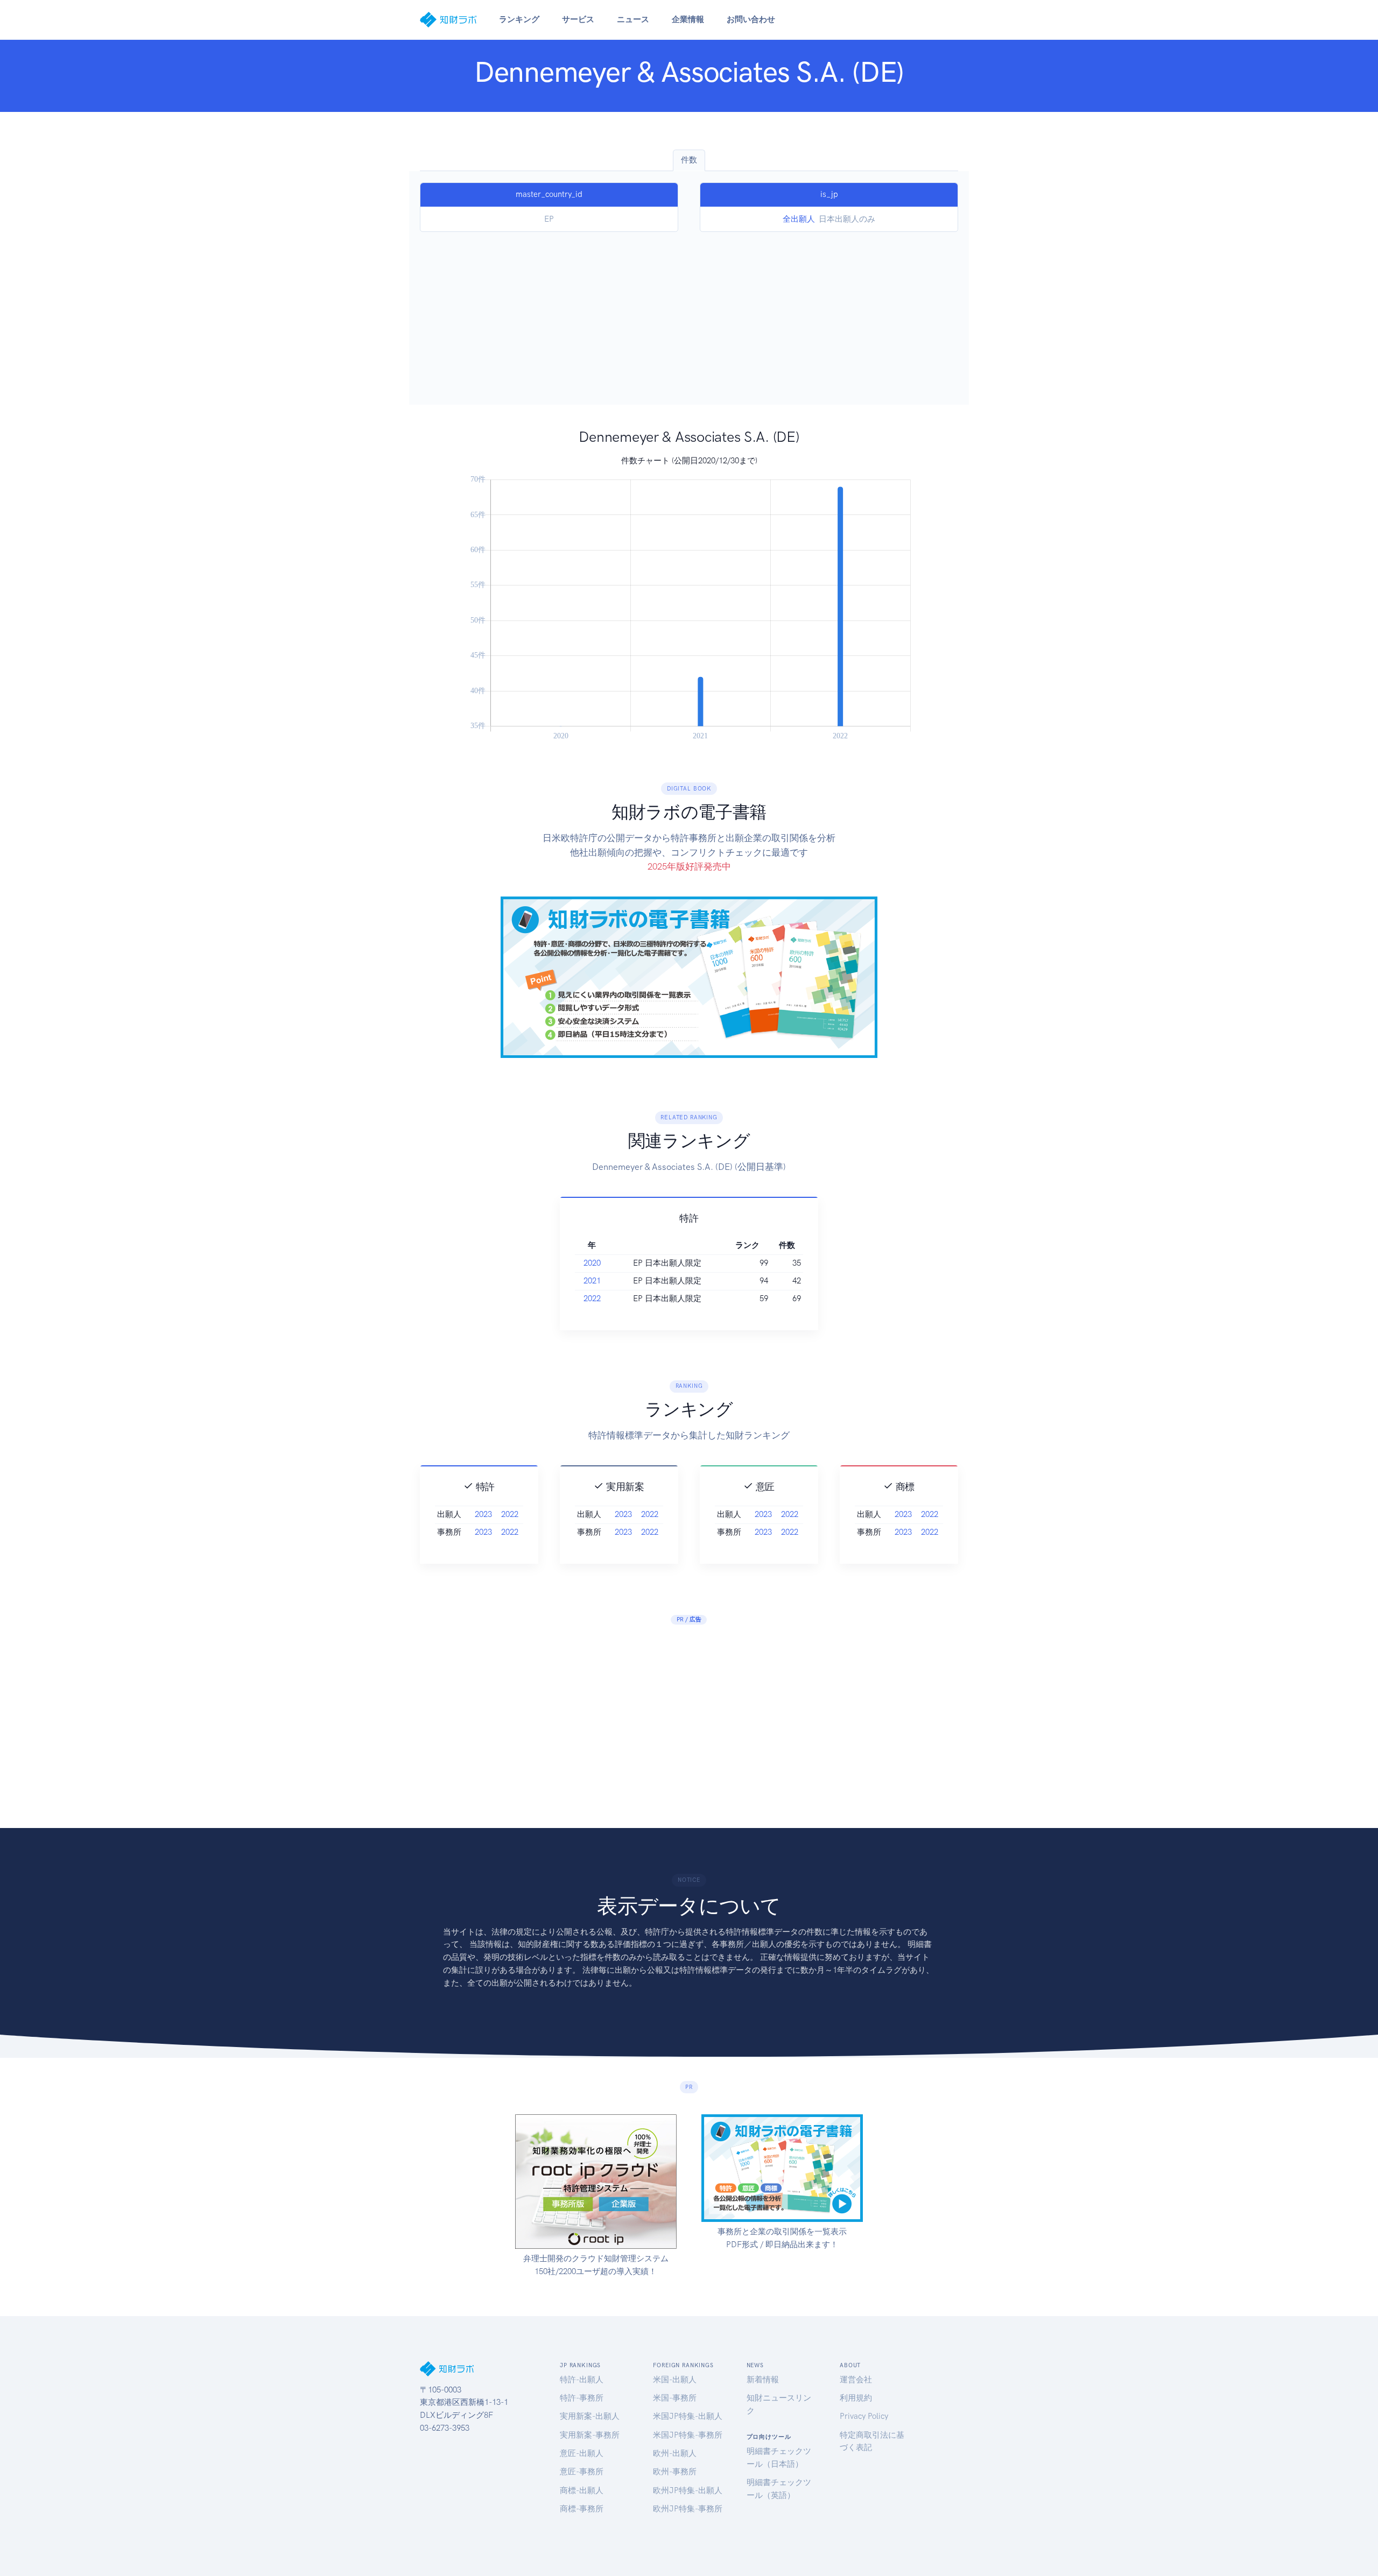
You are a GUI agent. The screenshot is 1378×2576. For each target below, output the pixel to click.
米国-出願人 (675, 2380)
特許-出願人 (582, 2380)
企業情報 (688, 19)
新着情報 (763, 2380)
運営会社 (856, 2380)
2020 (592, 1263)
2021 (592, 1281)
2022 (592, 1298)
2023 (483, 1514)
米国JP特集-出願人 (688, 2416)
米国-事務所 (675, 2398)
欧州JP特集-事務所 (688, 2509)
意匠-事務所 (582, 2472)
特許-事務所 (582, 2398)
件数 (689, 160)
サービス (578, 19)
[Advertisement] (689, 313)
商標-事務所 (582, 2509)
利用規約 (856, 2398)
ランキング (519, 19)
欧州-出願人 (675, 2453)
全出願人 (799, 219)
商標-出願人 (582, 2490)
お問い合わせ (751, 19)
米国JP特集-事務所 (688, 2435)
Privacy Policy (864, 2416)
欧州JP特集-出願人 (688, 2490)
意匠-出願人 (582, 2453)
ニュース (633, 19)
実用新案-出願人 (590, 2416)
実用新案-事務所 (590, 2435)
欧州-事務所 (675, 2472)
